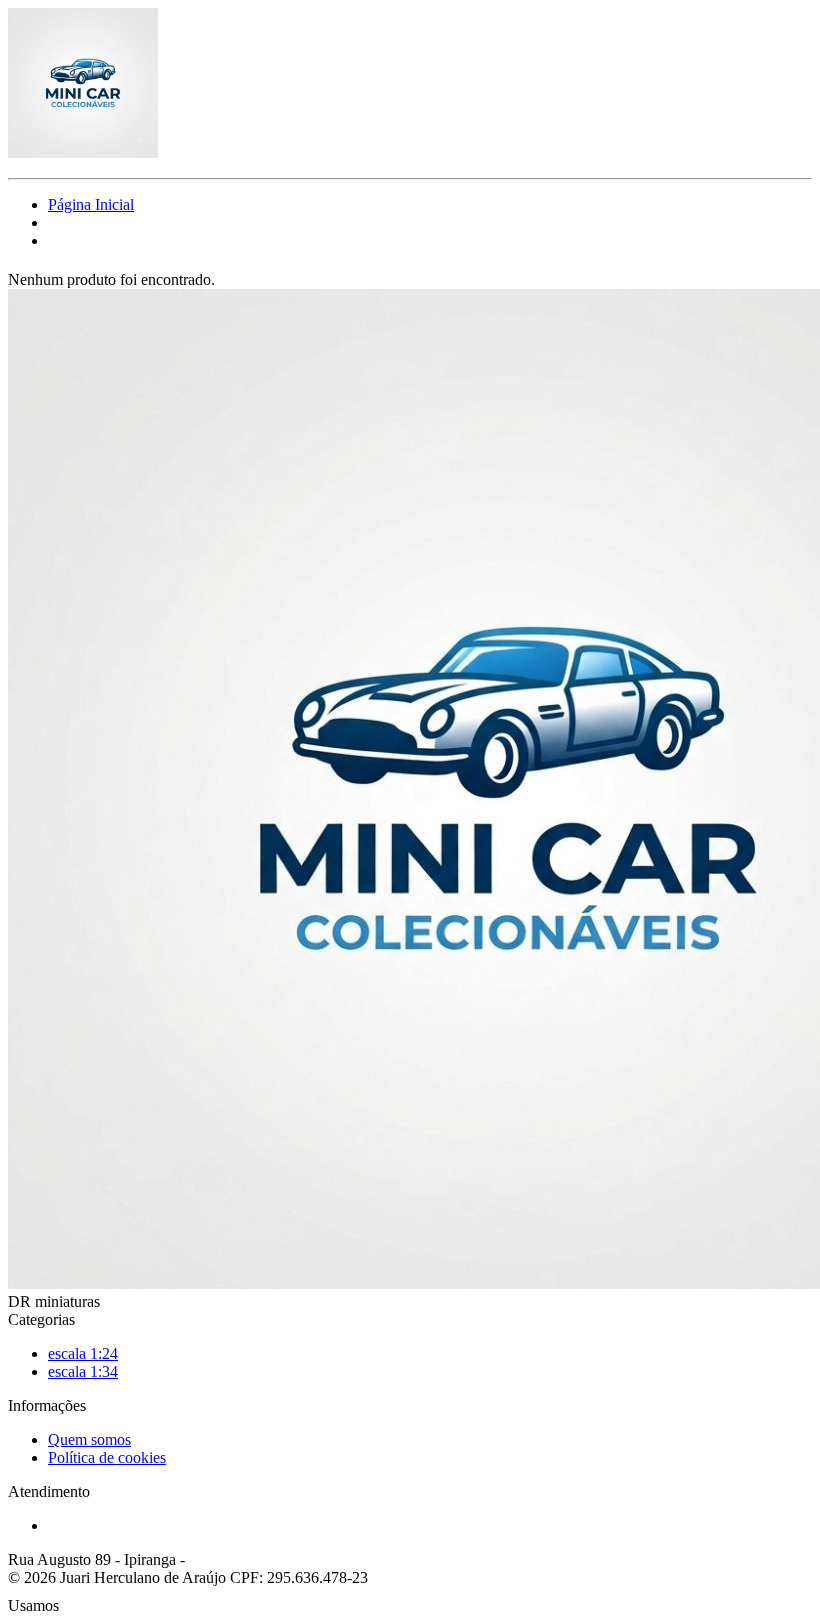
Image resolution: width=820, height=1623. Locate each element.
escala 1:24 (83, 1353)
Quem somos (89, 1439)
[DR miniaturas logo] (83, 152)
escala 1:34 (83, 1371)
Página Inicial (91, 204)
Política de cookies (107, 1457)
